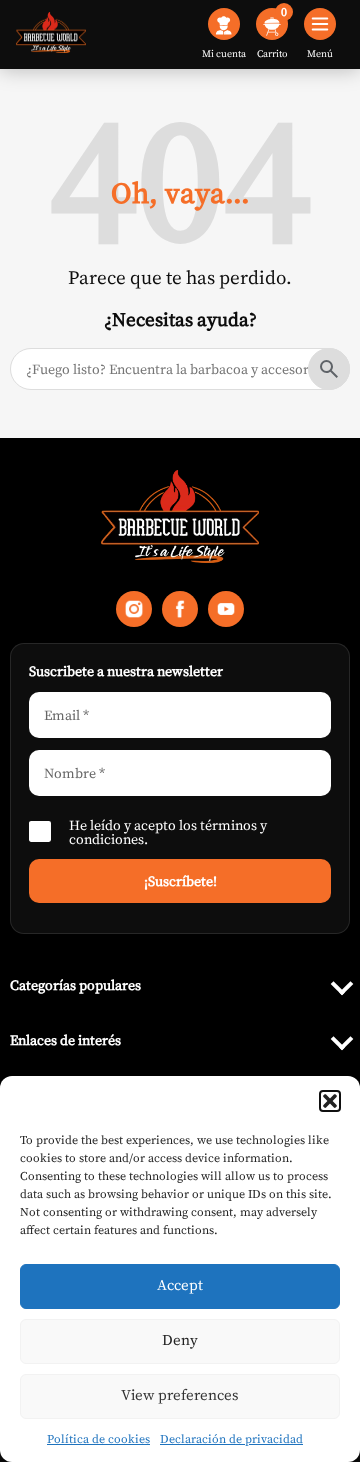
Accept (180, 1284)
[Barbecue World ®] (51, 34)
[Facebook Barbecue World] (180, 614)
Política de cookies (98, 1439)
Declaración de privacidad (231, 1439)
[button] (330, 1101)
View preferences (180, 1394)
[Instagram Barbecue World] (134, 614)
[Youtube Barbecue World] (226, 614)
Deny (180, 1339)
